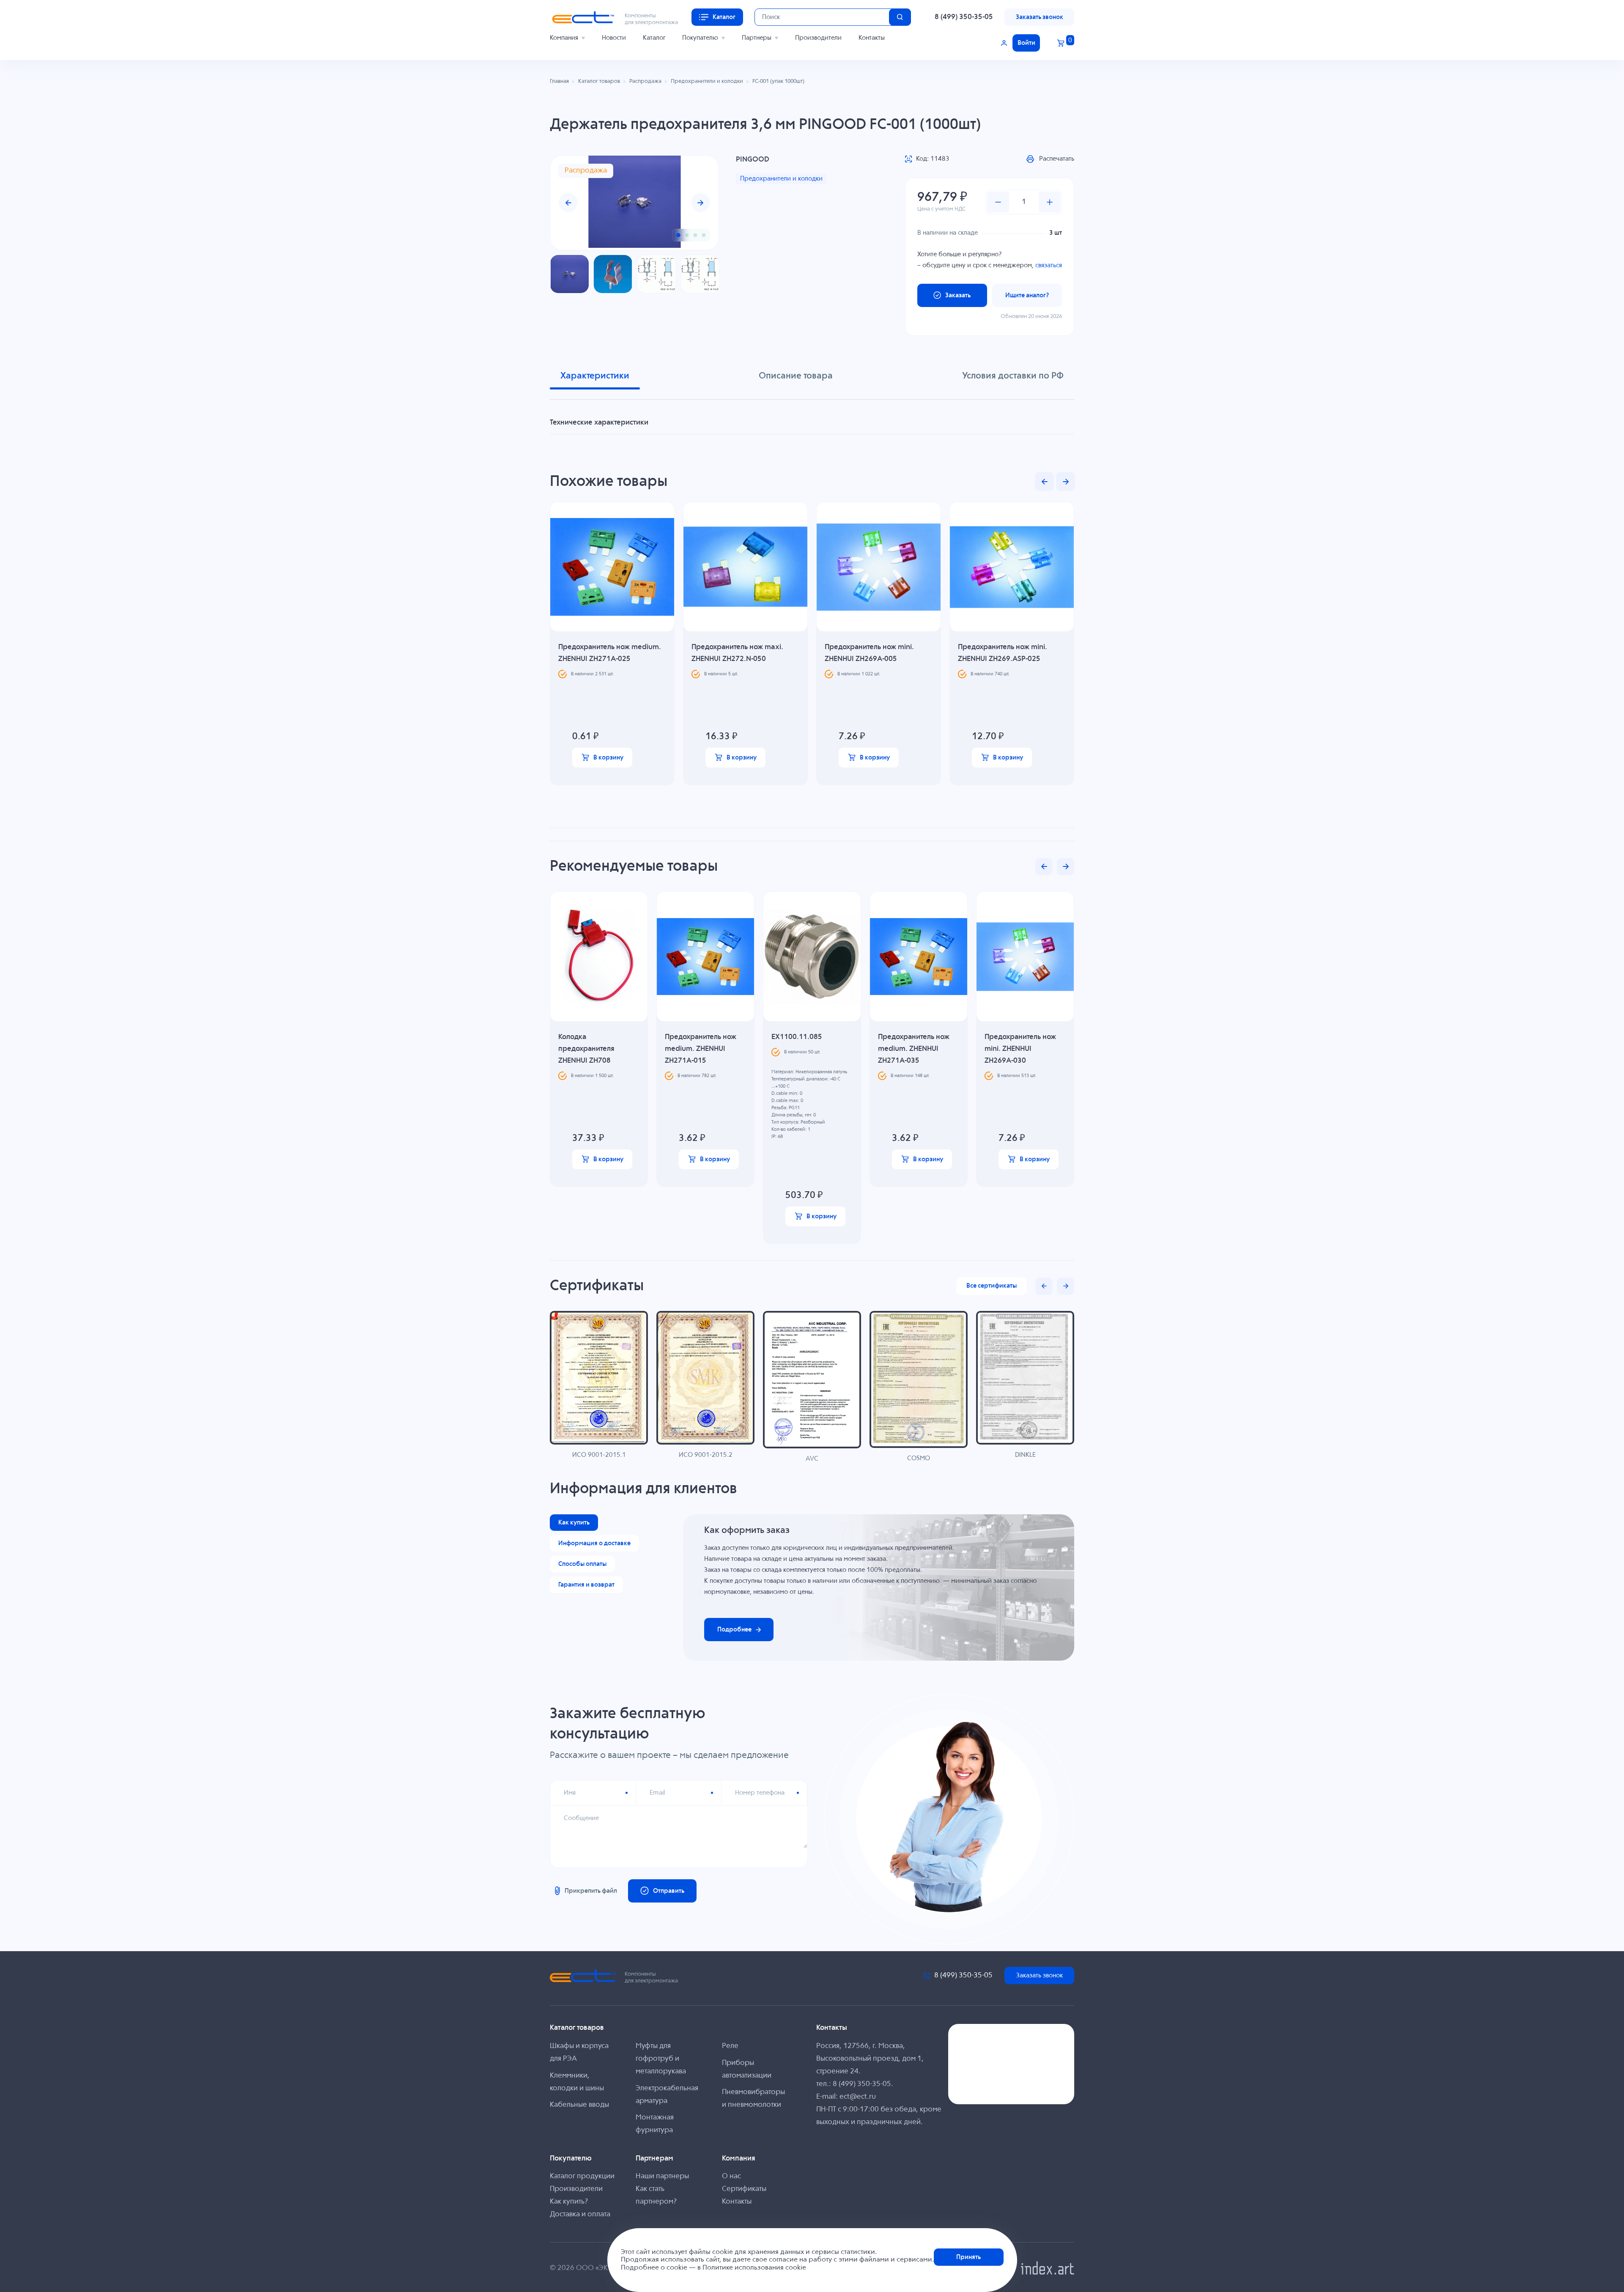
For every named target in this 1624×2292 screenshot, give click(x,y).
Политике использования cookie (754, 2268)
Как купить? (569, 2202)
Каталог (654, 38)
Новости (614, 38)
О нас (731, 2176)
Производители (818, 38)
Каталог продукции (582, 2176)
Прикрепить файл (591, 1891)
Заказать (958, 295)
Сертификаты (744, 2189)
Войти (1026, 43)
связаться (1049, 265)
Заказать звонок (1040, 17)
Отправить (669, 1891)
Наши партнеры (662, 2176)
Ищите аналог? (1027, 295)
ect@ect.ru (858, 2097)
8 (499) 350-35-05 (964, 17)
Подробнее (734, 1630)
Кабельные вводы (579, 2105)
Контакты (872, 38)
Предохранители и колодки (781, 179)
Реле (730, 2046)
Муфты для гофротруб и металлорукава (661, 2059)
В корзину (608, 758)
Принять (968, 2257)
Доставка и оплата (580, 2214)
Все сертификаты (992, 1286)
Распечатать (1057, 159)
